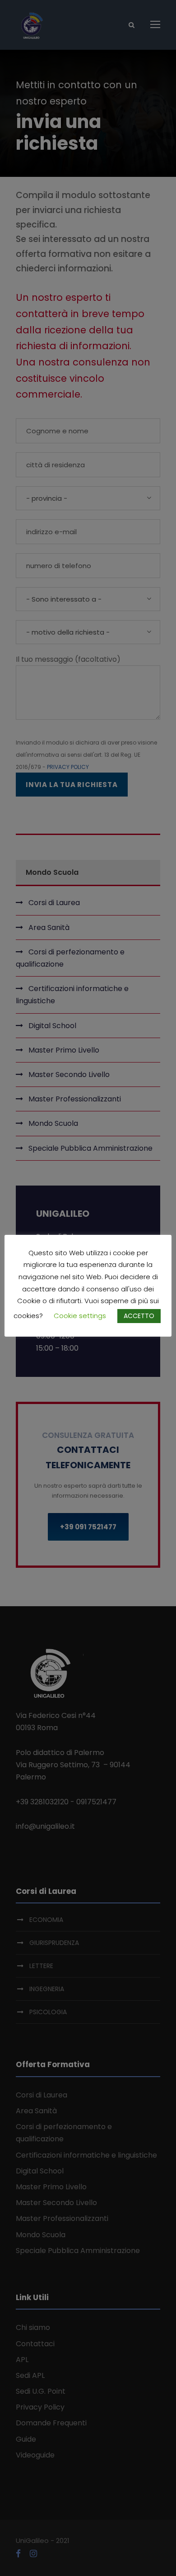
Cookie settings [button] (80, 1316)
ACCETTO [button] (139, 1316)
